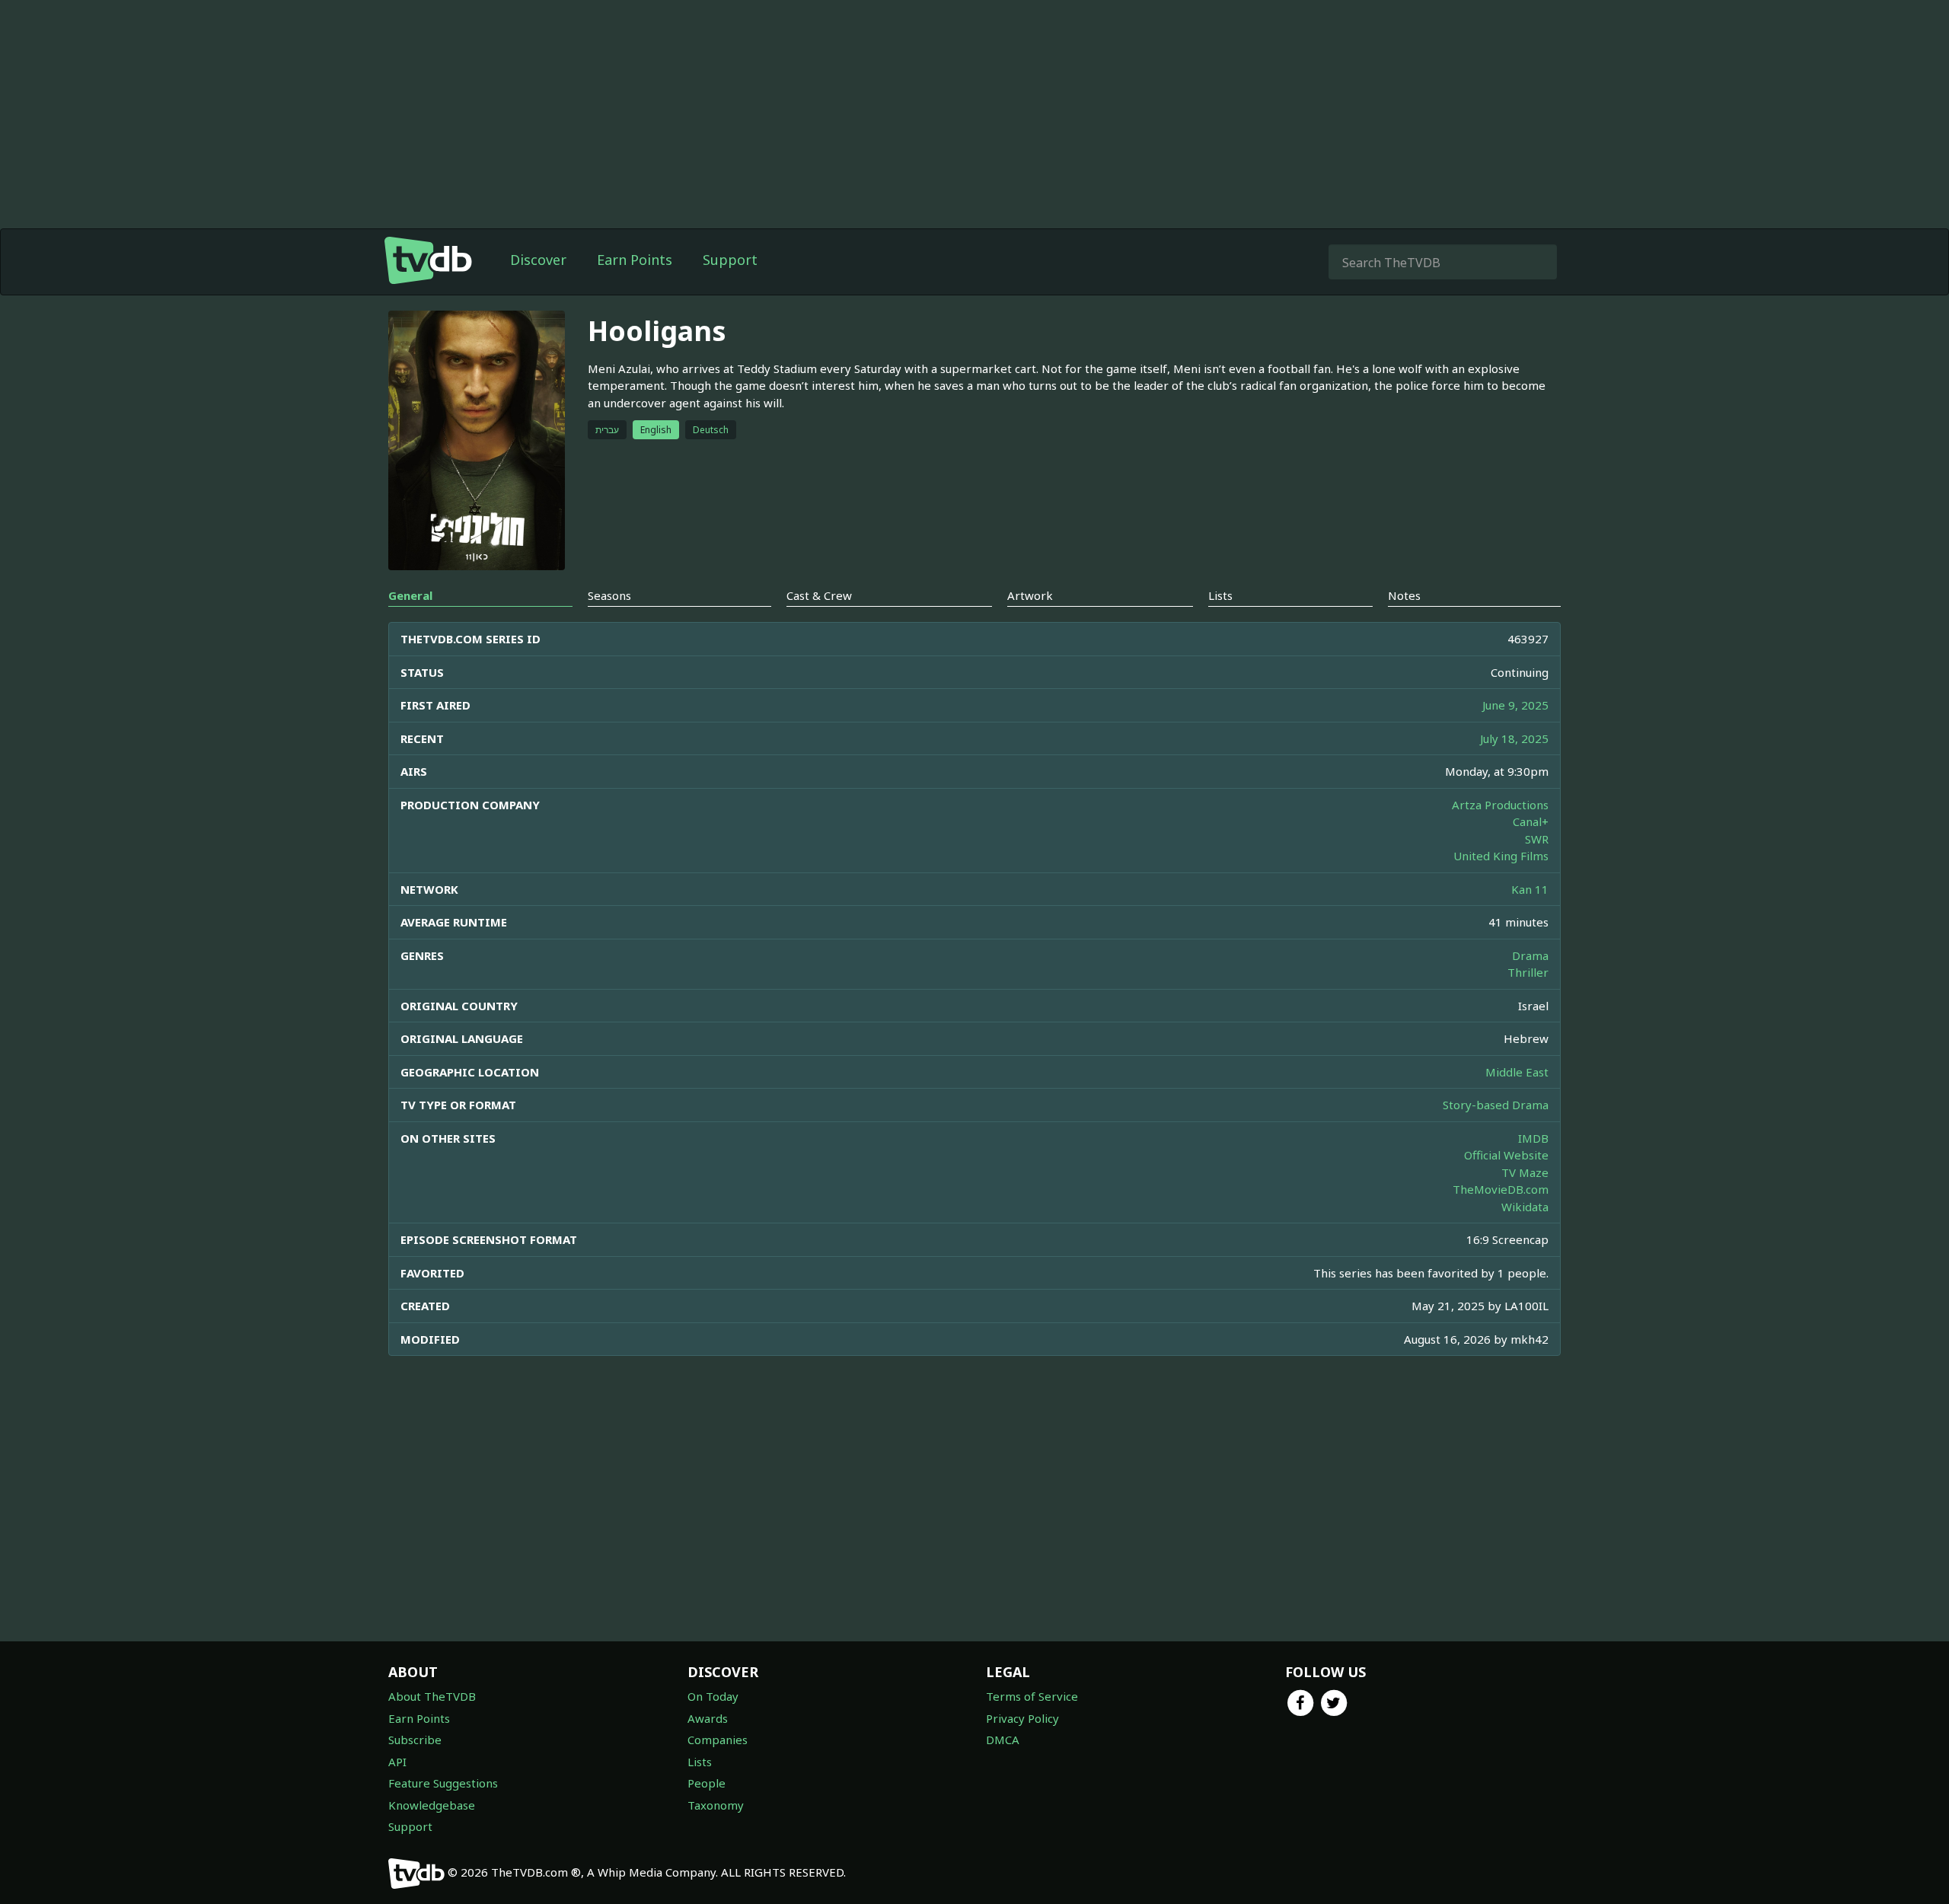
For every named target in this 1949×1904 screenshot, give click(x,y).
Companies (718, 1740)
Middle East (1517, 1072)
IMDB (1533, 1138)
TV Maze (1525, 1172)
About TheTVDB (432, 1696)
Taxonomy (716, 1805)
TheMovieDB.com (1501, 1189)
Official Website (1506, 1155)
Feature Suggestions (443, 1783)
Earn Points (635, 260)
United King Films (1501, 856)
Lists (700, 1762)
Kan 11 (1530, 889)
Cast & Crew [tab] (819, 595)
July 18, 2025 (1514, 738)
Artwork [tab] (1030, 595)
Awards (708, 1718)
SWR (1537, 839)
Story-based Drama (1496, 1105)
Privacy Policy (1022, 1718)
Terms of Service (1032, 1696)
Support (730, 260)
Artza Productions (1500, 805)
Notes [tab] (1404, 595)
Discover (538, 260)
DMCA (1003, 1740)
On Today (713, 1696)
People (707, 1783)
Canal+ (1531, 821)
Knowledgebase (432, 1805)
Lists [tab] (1220, 595)
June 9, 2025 (1515, 705)
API (397, 1762)
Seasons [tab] (609, 595)
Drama (1530, 955)
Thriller (1528, 972)
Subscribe (415, 1740)
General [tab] (410, 595)
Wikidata (1525, 1207)
